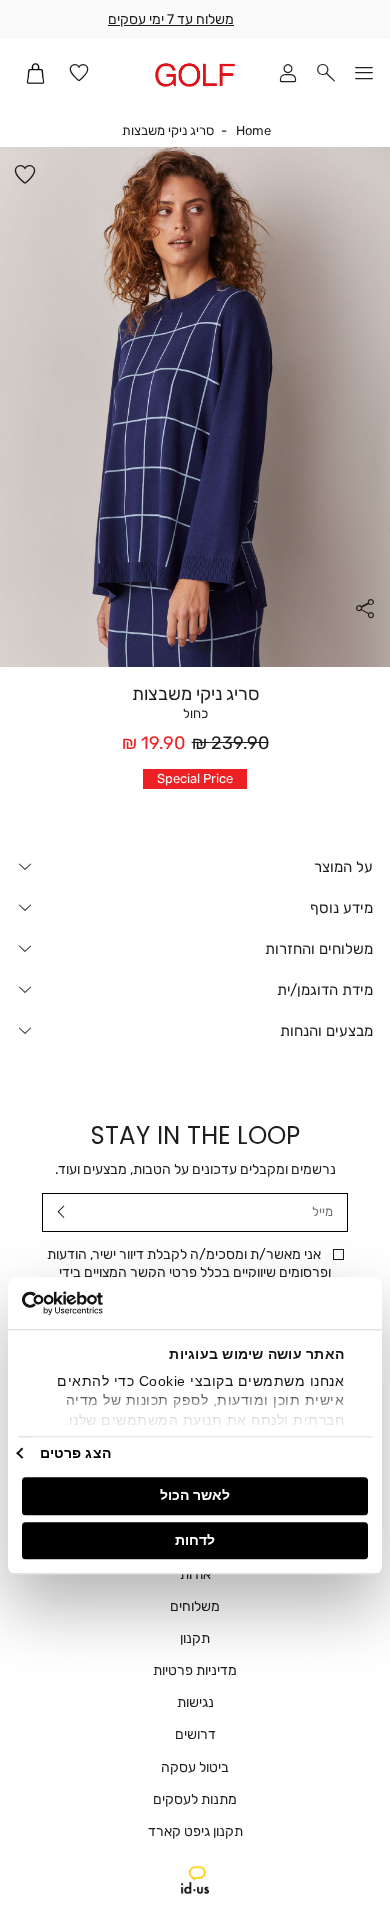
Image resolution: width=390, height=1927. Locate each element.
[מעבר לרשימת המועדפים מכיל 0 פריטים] (79, 74)
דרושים (195, 1734)
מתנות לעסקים (195, 1799)
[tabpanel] (195, 407)
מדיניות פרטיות (195, 1670)
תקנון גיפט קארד (195, 1831)
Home (253, 130)
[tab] (195, 866)
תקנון (195, 1638)
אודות (195, 1574)
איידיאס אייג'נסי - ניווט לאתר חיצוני (195, 1880)
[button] (326, 74)
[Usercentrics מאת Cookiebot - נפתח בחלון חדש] (109, 1303)
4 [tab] (171, 647)
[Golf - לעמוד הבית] (194, 74)
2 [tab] (203, 647)
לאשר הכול (195, 1495)
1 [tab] (219, 647)
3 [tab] (187, 647)
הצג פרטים (75, 1453)
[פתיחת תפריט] (364, 74)
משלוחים (195, 1606)
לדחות (195, 1540)
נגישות (195, 1702)
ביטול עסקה (195, 1767)
